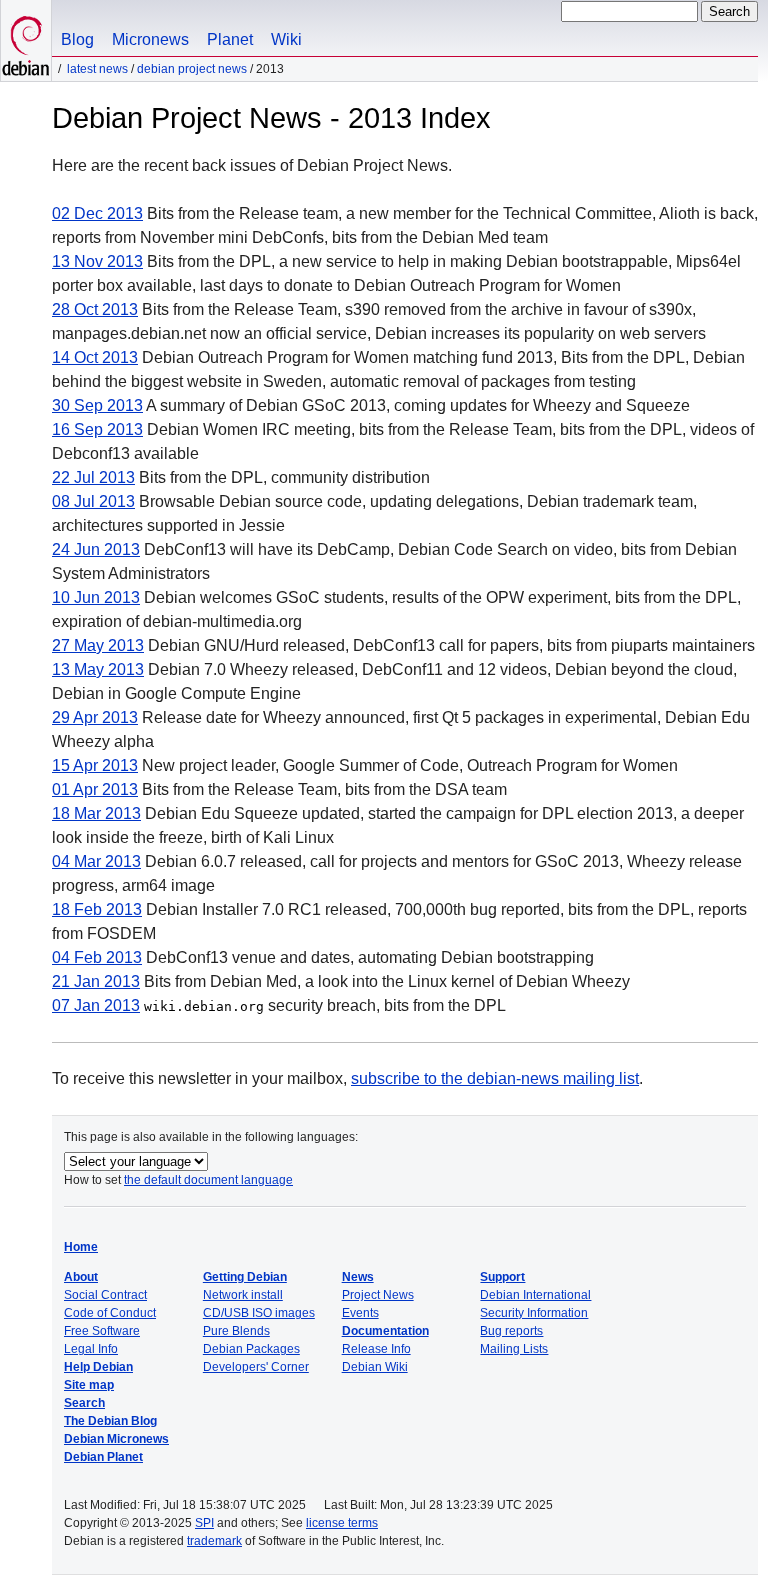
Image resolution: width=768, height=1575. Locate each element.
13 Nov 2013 (97, 261)
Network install (243, 1295)
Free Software (102, 1331)
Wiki (286, 39)
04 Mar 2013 (96, 861)
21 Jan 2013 (96, 981)
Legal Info (91, 1349)
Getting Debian (245, 1277)
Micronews (150, 39)
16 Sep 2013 (97, 429)
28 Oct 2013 (95, 309)
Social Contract (105, 1295)
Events (360, 1313)
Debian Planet (103, 1457)
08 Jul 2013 (93, 501)
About (81, 1277)
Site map (89, 1385)
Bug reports (511, 1331)
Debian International (535, 1295)
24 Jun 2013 (96, 549)
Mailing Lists (514, 1349)
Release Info (376, 1349)
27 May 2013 (98, 645)
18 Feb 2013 (97, 909)
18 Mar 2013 (96, 813)
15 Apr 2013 (95, 765)
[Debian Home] (26, 40)
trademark (214, 1541)
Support (502, 1277)
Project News (378, 1295)
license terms (342, 1523)
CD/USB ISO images (259, 1313)
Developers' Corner (256, 1367)
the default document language (208, 1180)
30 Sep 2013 (97, 405)
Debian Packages (251, 1349)
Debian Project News (192, 69)
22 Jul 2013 (93, 477)
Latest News (97, 69)
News (358, 1277)
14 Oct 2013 (95, 357)
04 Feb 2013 (97, 957)
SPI (204, 1523)
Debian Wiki (375, 1367)
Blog (77, 39)
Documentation (385, 1331)
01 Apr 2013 (95, 789)
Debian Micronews (116, 1439)
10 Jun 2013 (96, 597)
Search (84, 1403)
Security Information (534, 1313)
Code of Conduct (110, 1313)
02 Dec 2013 (97, 213)
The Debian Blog (110, 1421)
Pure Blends (236, 1331)
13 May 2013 (98, 669)
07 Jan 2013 (96, 1005)
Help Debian (98, 1367)
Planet (230, 39)
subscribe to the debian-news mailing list (495, 1078)
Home (81, 1247)
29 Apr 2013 (95, 717)
